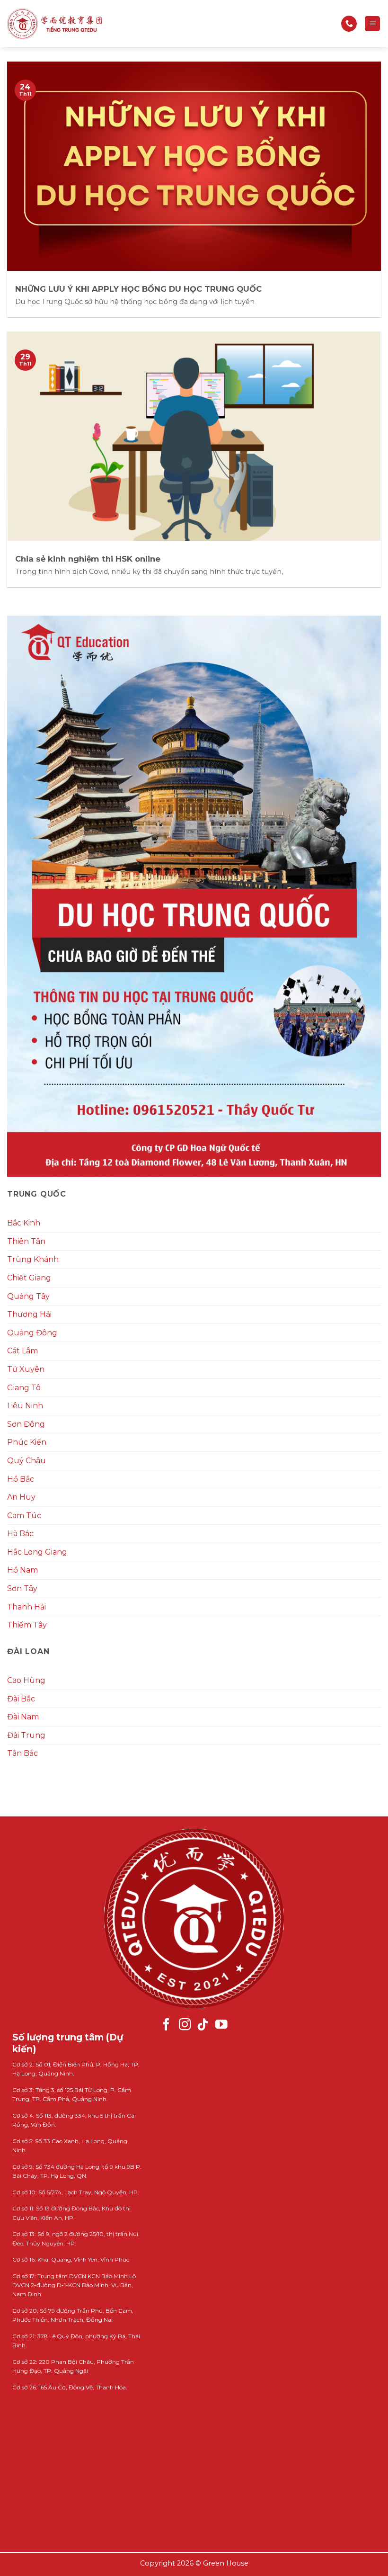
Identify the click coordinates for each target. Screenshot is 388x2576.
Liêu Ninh (25, 1406)
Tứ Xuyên (26, 1369)
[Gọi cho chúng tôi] (349, 24)
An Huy (21, 1497)
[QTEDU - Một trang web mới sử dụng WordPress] (54, 24)
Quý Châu (26, 1461)
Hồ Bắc (21, 1479)
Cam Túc (24, 1516)
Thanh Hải (26, 1607)
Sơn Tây (22, 1588)
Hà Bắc (20, 1534)
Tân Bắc (22, 1753)
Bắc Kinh (24, 1223)
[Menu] (372, 24)
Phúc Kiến (27, 1442)
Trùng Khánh (33, 1259)
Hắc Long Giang (37, 1552)
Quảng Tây (28, 1296)
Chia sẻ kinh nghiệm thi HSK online (88, 559)
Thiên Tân (26, 1241)
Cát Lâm (22, 1351)
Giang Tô (24, 1388)
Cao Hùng (26, 1680)
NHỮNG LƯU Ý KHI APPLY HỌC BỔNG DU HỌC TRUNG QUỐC (138, 289)
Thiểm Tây (27, 1625)
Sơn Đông (26, 1424)
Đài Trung (26, 1735)
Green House (226, 2563)
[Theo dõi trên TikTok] (203, 2025)
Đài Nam (23, 1717)
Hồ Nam (22, 1570)
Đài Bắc (21, 1699)
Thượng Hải (29, 1314)
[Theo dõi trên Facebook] (167, 2025)
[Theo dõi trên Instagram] (185, 2025)
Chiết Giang (29, 1278)
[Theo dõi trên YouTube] (221, 2025)
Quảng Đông (32, 1333)
